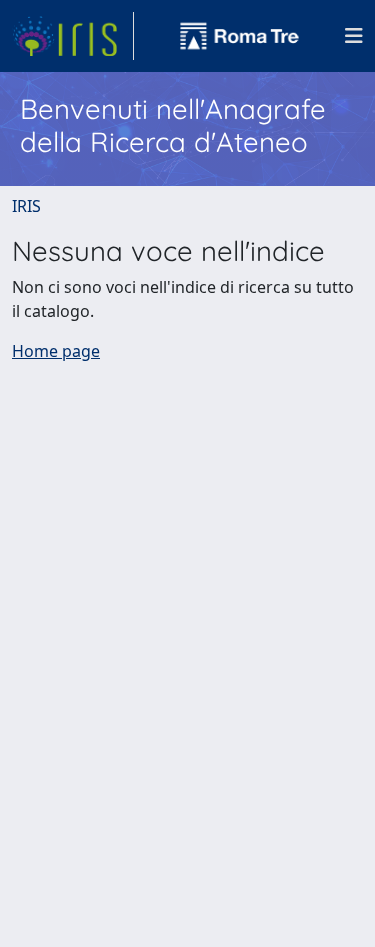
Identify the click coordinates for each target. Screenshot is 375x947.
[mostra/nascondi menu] (354, 36)
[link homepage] (73, 36)
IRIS (26, 206)
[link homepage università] (240, 36)
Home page (56, 351)
